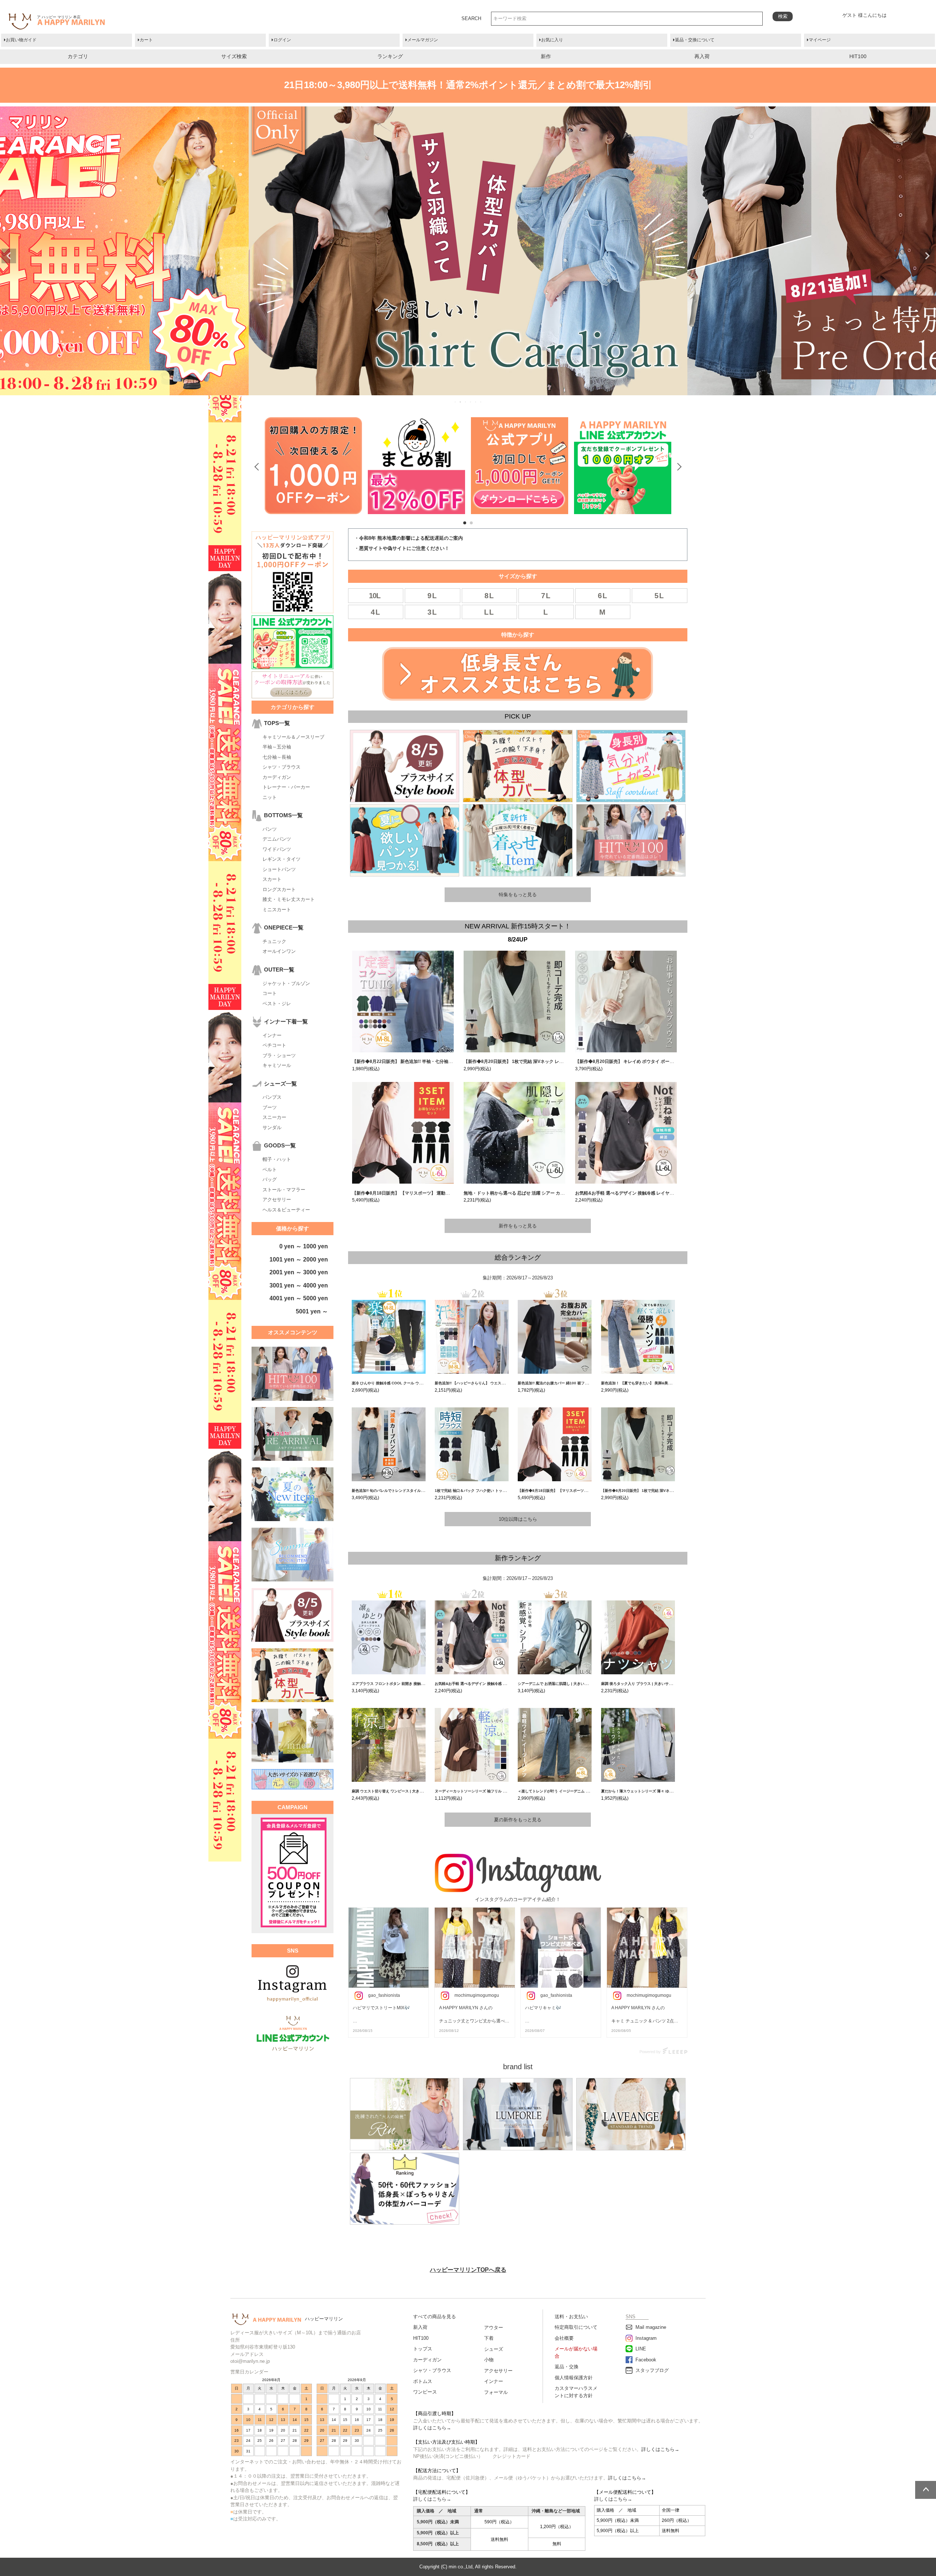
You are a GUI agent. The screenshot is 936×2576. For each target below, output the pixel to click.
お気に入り (552, 40)
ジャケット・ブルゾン (286, 983)
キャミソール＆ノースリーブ (293, 737)
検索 (783, 16)
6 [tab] (481, 402)
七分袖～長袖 (277, 757)
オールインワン (279, 951)
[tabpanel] (313, 466)
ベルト (270, 1170)
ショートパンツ (279, 869)
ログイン (282, 40)
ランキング (390, 56)
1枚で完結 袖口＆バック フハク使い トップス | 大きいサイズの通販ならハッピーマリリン (509, 1491)
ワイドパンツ (277, 849)
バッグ (270, 1179)
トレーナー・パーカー (286, 787)
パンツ (270, 829)
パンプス (272, 1097)
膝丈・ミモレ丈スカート (289, 899)
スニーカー (274, 1117)
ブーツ (270, 1107)
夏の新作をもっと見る (518, 1820)
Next (927, 256)
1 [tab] (456, 402)
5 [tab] (476, 402)
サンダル (272, 1127)
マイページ (820, 40)
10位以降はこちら (518, 1519)
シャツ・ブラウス (282, 767)
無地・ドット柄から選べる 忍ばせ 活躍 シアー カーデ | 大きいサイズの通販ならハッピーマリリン (560, 1193)
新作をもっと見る (518, 1226)
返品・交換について (695, 40)
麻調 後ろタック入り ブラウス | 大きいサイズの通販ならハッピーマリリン (662, 1684)
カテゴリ (78, 56)
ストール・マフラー (284, 1190)
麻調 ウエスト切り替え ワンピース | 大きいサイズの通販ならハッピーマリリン (417, 1791)
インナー (272, 1035)
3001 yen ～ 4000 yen (299, 1285)
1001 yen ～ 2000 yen (299, 1259)
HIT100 (858, 56)
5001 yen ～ (312, 1311)
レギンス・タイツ (282, 859)
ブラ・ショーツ (279, 1055)
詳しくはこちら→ (432, 2428)
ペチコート (274, 1045)
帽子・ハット (277, 1159)
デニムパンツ (277, 839)
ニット (270, 797)
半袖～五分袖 (277, 747)
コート (270, 993)
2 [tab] (461, 402)
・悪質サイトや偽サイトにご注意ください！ (402, 548)
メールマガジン (423, 40)
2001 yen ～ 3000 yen (299, 1272)
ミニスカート (277, 910)
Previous (9, 256)
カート (146, 40)
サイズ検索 (234, 56)
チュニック (274, 941)
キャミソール (277, 1065)
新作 (546, 56)
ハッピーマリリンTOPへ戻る (468, 2270)
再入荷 (702, 56)
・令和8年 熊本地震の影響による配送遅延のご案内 (409, 538)
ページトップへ (926, 2490)
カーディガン (277, 777)
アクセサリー (277, 1200)
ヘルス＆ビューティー (286, 1210)
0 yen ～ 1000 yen (304, 1246)
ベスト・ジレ (277, 1004)
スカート (272, 879)
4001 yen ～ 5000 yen (299, 1298)
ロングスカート (279, 889)
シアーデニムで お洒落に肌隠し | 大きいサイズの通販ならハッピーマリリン (580, 1684)
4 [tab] (471, 402)
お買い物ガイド (21, 40)
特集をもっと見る (518, 895)
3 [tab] (466, 402)
